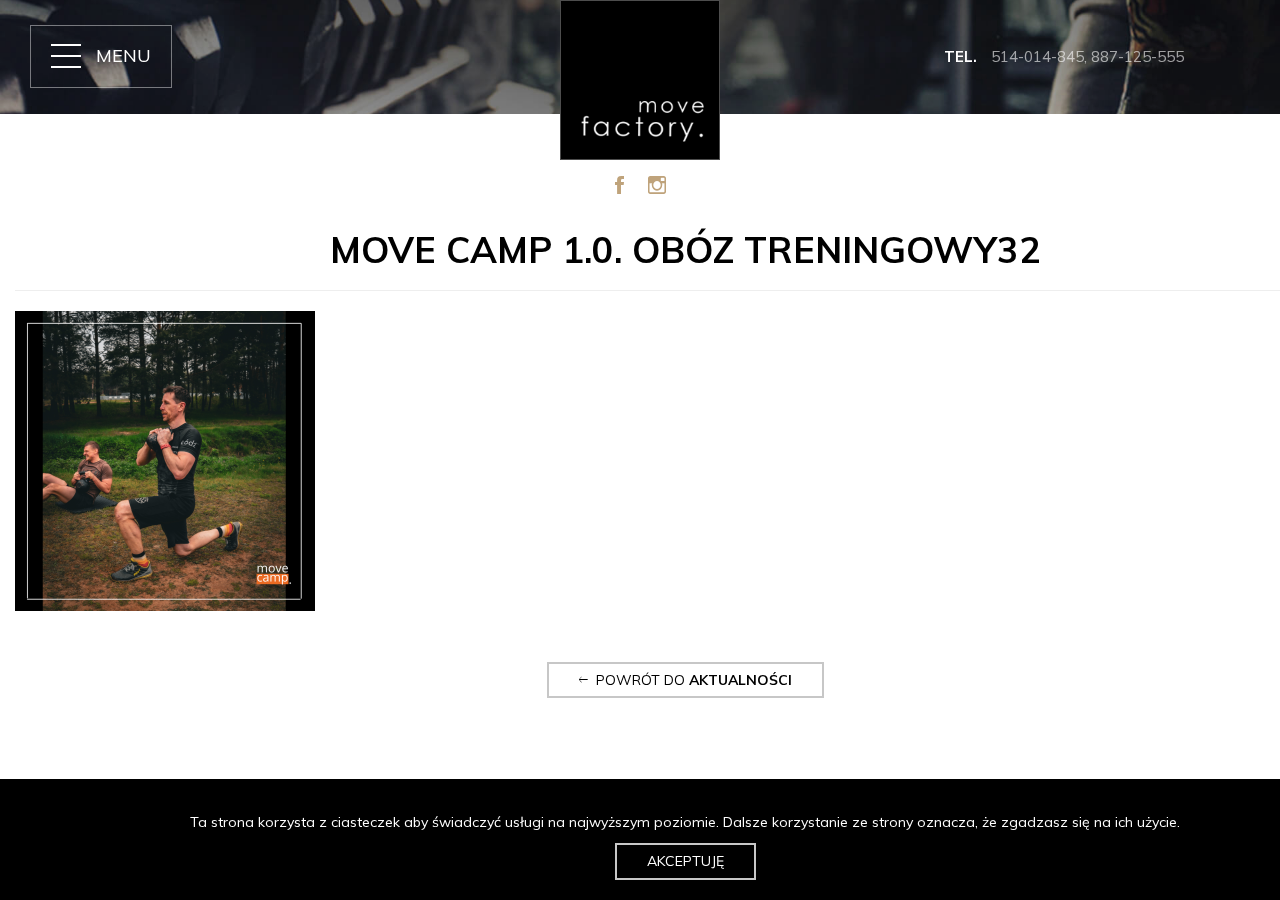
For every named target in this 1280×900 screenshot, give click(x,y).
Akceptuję (685, 861)
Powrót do (690, 680)
